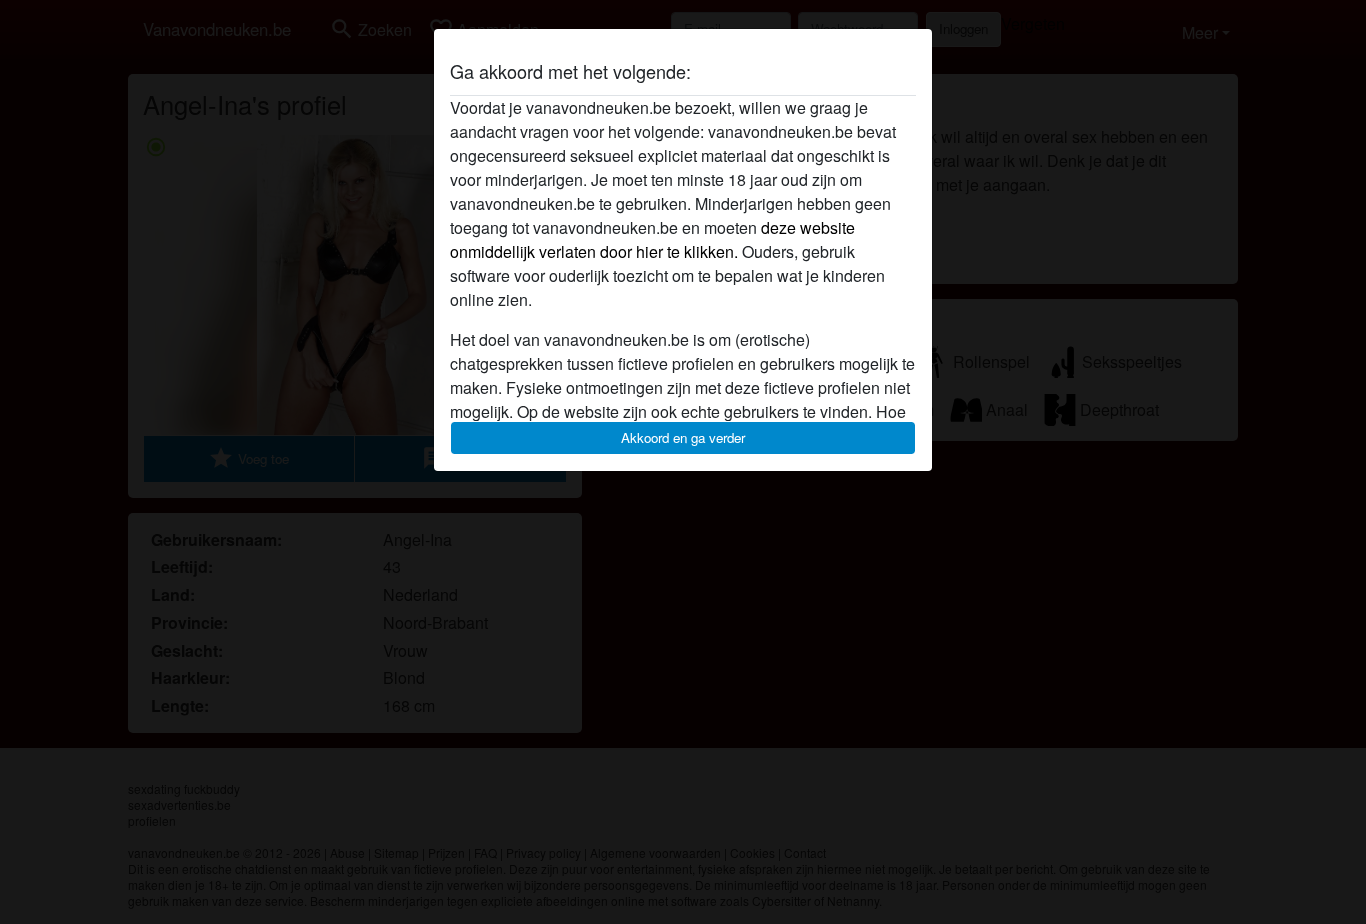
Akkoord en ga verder (683, 437)
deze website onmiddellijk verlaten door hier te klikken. (652, 239)
